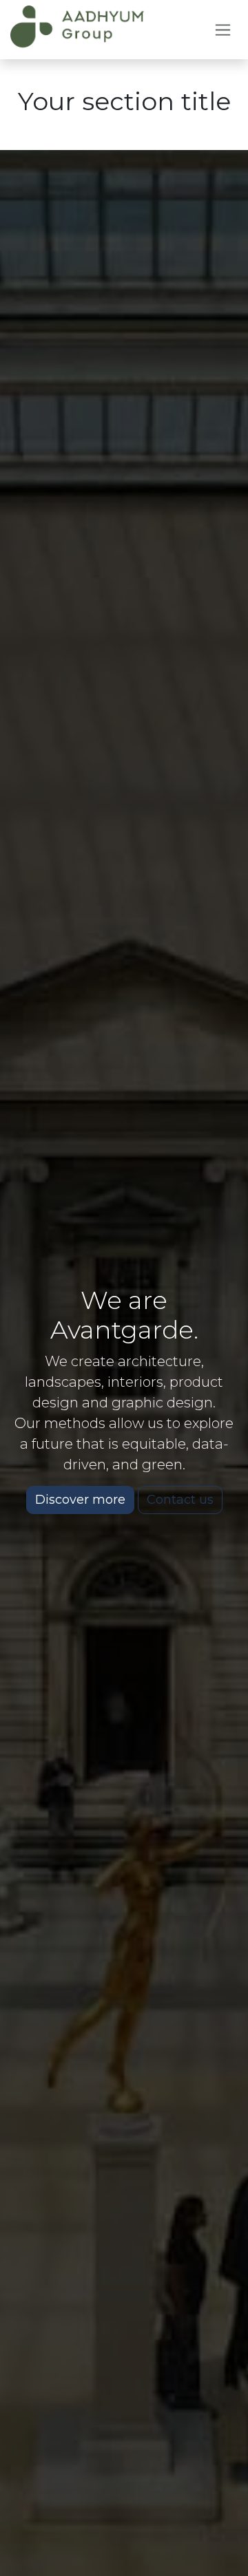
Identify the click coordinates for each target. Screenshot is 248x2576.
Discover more (80, 1500)
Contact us (180, 1500)
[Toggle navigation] (223, 30)
